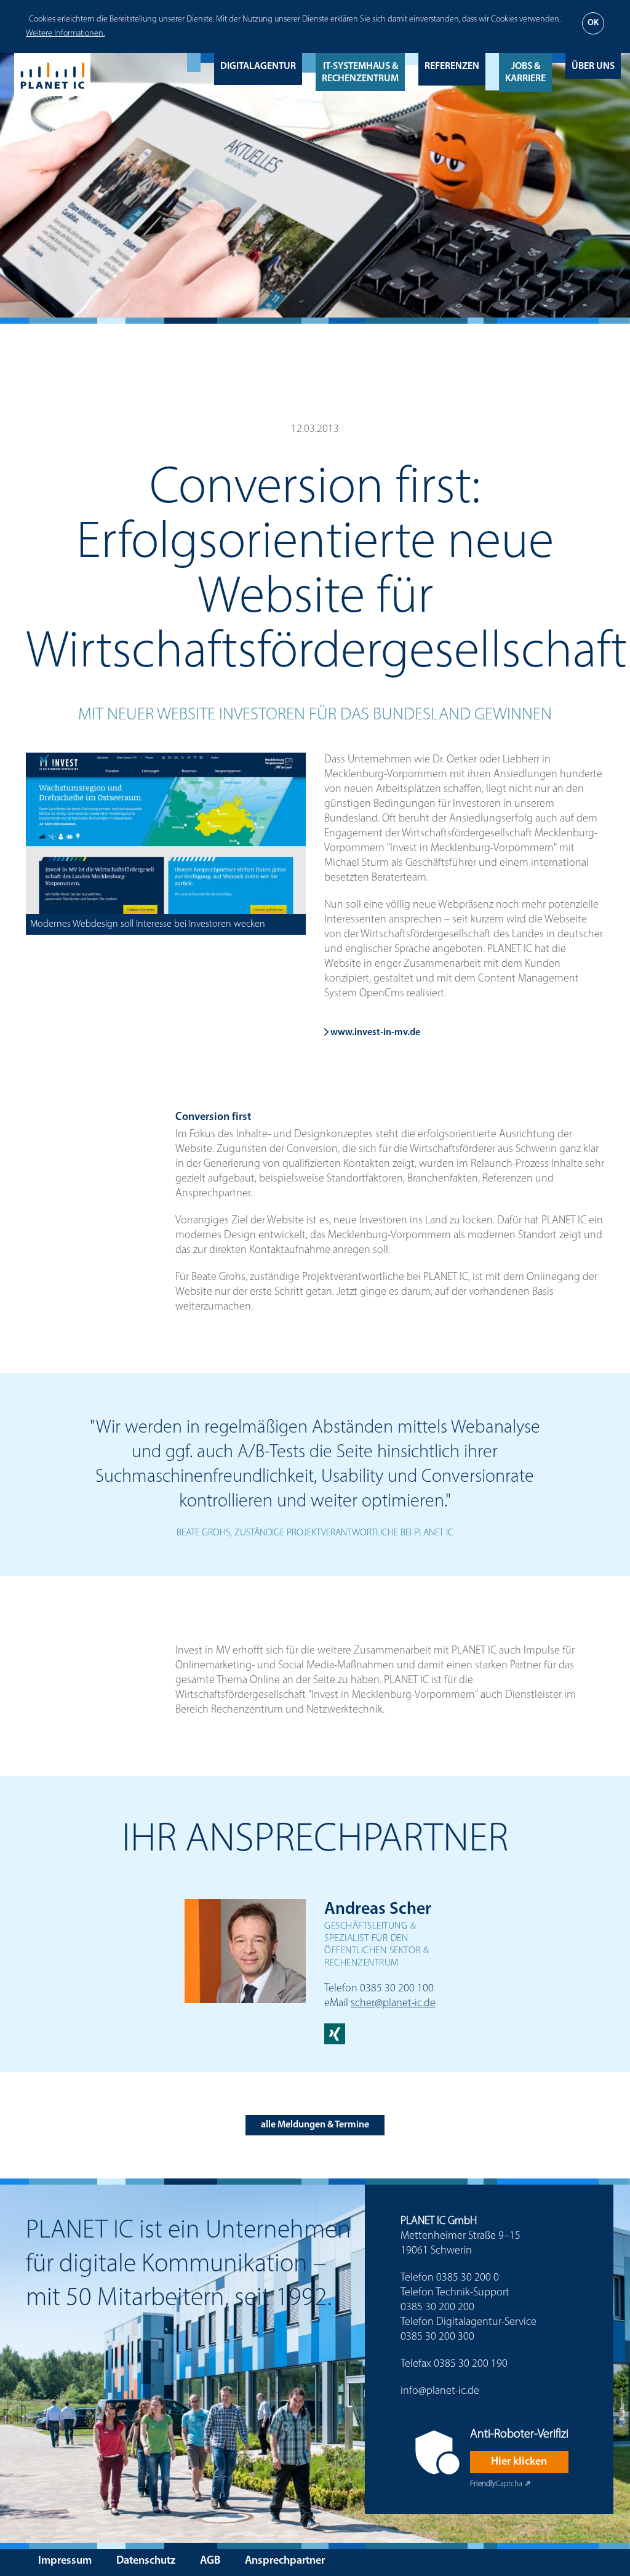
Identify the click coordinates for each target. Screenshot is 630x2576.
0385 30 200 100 (397, 1989)
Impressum (65, 2561)
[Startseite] (52, 74)
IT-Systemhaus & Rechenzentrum (360, 73)
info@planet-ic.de (440, 2391)
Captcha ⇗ (500, 2484)
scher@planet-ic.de (393, 2004)
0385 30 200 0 (468, 2278)
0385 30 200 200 (437, 2308)
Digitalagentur (258, 66)
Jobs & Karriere (525, 73)
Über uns (593, 66)
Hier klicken (519, 2462)
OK (593, 23)
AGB (210, 2561)
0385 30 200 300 (437, 2337)
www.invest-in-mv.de (374, 1033)
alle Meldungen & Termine (315, 2125)
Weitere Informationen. (65, 34)
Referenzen (452, 66)
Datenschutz (146, 2561)
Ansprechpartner (285, 2561)
